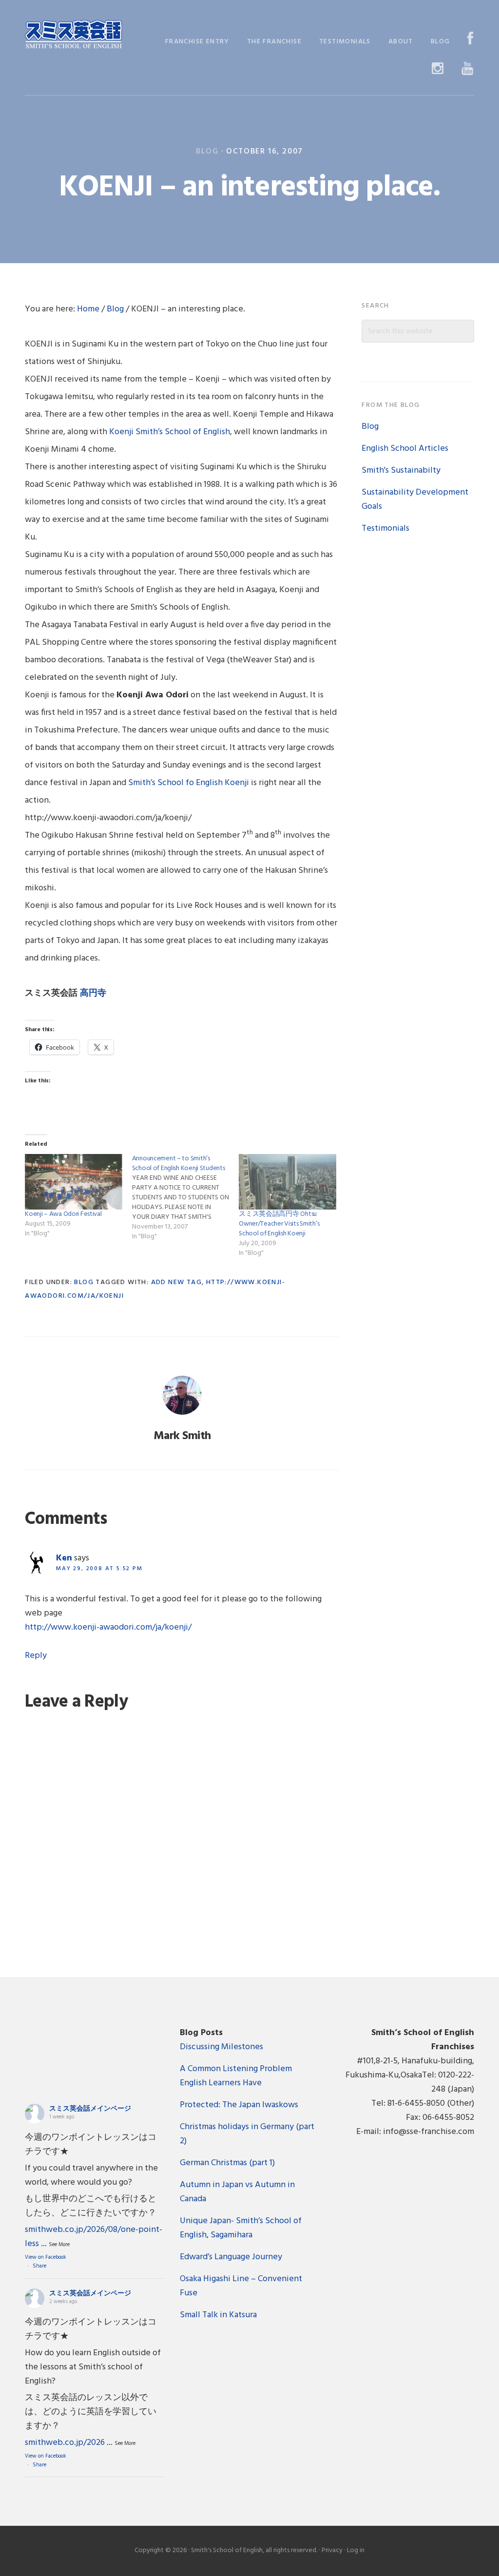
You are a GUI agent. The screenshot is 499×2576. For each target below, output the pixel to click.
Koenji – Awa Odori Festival (63, 1214)
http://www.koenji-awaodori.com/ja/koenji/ (108, 1627)
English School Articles (405, 449)
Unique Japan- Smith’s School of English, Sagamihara (241, 2228)
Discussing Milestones (221, 2047)
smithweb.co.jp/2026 (65, 2443)
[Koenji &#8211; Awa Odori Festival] (73, 1182)
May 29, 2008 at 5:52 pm (99, 1569)
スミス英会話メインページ (90, 2109)
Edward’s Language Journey (231, 2257)
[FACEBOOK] (470, 40)
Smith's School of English (74, 35)
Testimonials (385, 529)
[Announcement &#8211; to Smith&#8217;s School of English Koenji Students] (185, 1198)
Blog (207, 152)
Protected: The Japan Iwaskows (239, 2105)
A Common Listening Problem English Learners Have (236, 2076)
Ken (64, 1558)
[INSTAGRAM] (438, 69)
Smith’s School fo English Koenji (189, 783)
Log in (356, 2550)
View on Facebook (46, 2257)
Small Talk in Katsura (218, 2315)
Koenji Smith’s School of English (170, 432)
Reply (36, 1656)
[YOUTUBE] (468, 69)
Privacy (332, 2550)
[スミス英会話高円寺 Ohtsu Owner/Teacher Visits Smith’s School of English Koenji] (287, 1182)
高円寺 (93, 993)
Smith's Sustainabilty (401, 471)
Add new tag (176, 1282)
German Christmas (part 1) (227, 2163)
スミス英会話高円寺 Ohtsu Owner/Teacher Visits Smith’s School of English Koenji (279, 1224)
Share (39, 2266)
